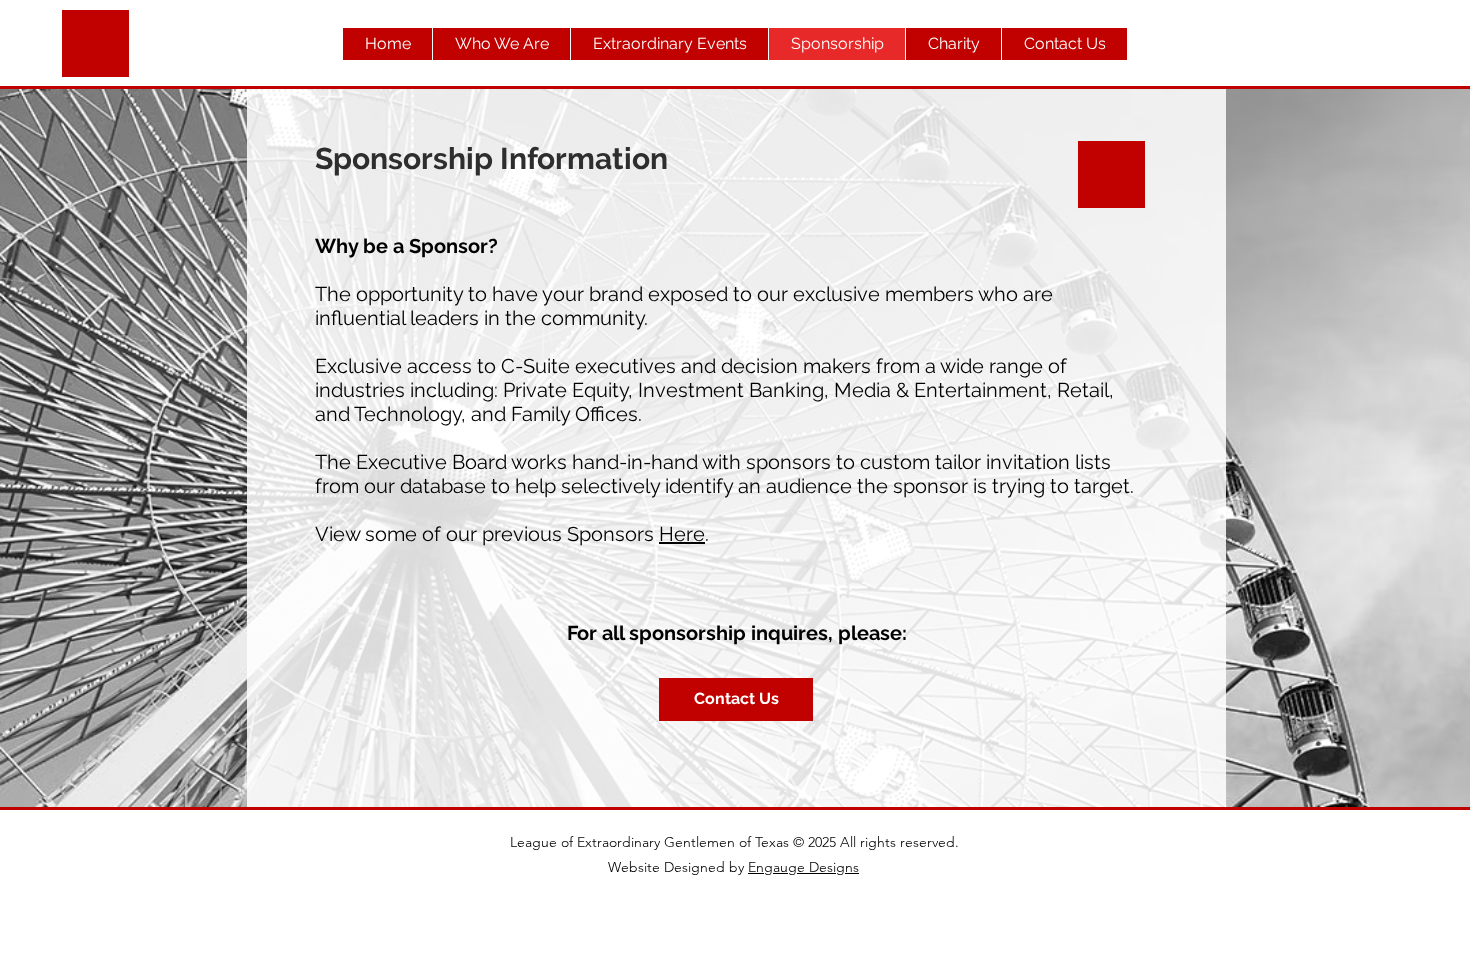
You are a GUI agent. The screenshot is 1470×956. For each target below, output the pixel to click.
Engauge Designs (803, 867)
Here (682, 534)
